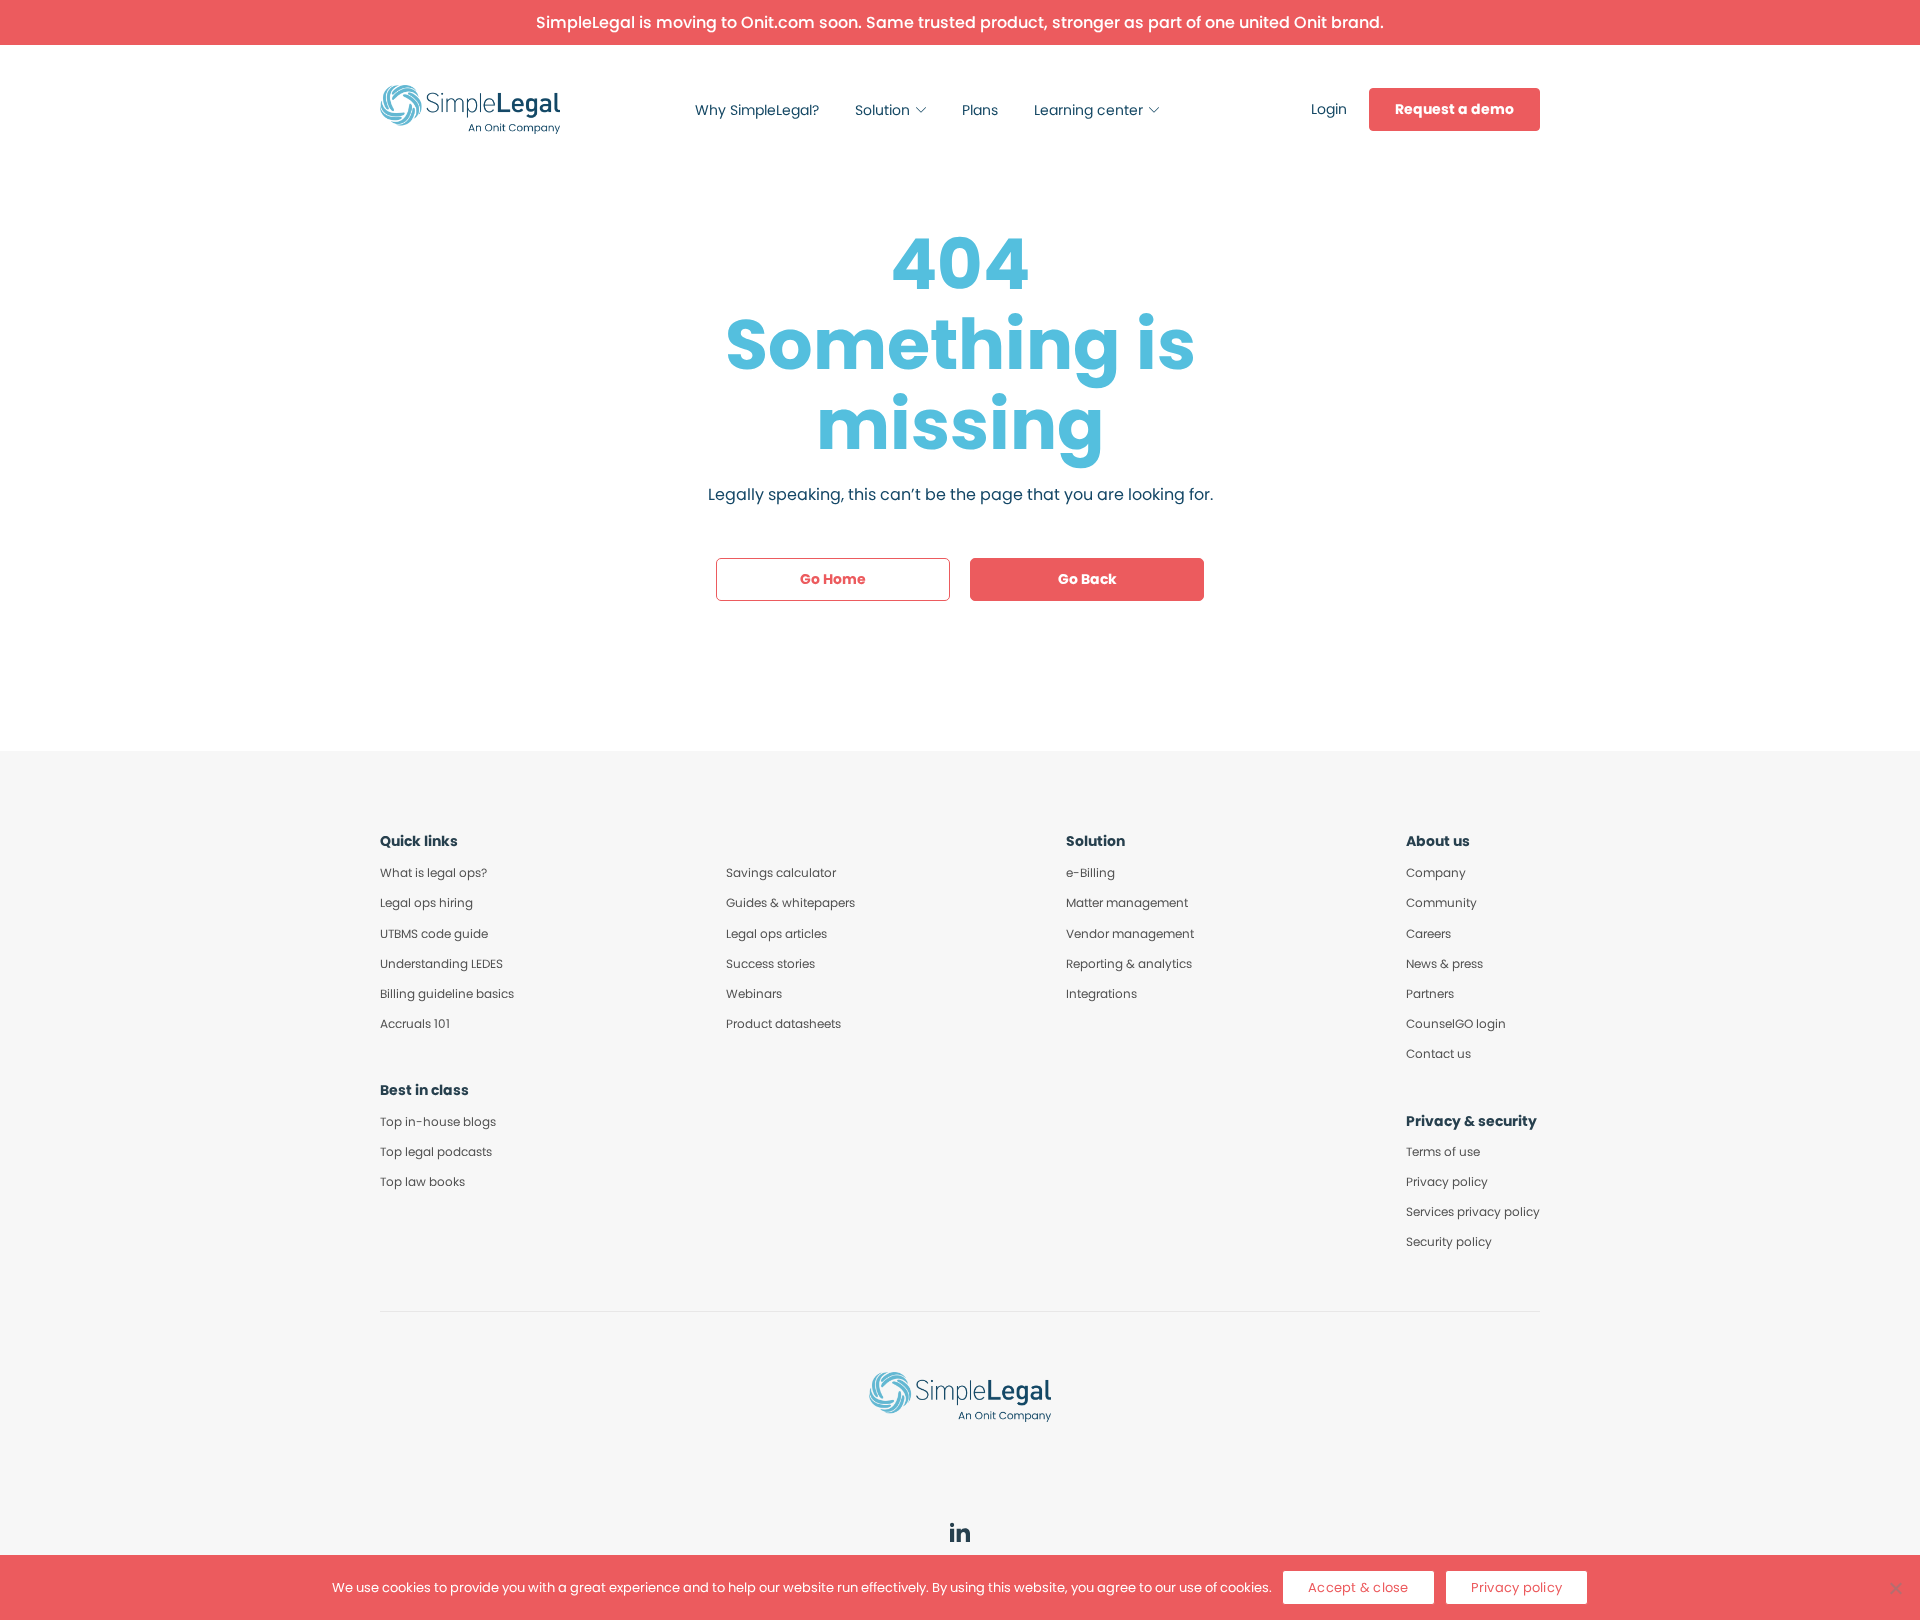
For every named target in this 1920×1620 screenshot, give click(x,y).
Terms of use (1443, 1151)
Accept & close (1358, 1587)
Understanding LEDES (441, 963)
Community (1441, 902)
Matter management (1127, 902)
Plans (980, 110)
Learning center (1088, 110)
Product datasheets (783, 1023)
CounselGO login (1456, 1023)
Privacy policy (1447, 1181)
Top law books (422, 1181)
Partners (1430, 993)
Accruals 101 (415, 1023)
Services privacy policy (1473, 1211)
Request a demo (1454, 109)
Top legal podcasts (436, 1151)
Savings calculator (781, 872)
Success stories (770, 963)
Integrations (1101, 993)
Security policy (1449, 1241)
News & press (1444, 963)
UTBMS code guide (434, 933)
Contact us (1438, 1053)
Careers (1428, 933)
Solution (882, 110)
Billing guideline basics (447, 993)
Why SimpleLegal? (757, 110)
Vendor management (1130, 933)
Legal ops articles (776, 933)
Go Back (1087, 579)
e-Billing (1090, 872)
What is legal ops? (433, 872)
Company (1436, 872)
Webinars (754, 993)
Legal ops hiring (426, 902)
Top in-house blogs (438, 1121)
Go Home (833, 579)
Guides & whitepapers (790, 902)
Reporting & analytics (1129, 963)
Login (1329, 109)
